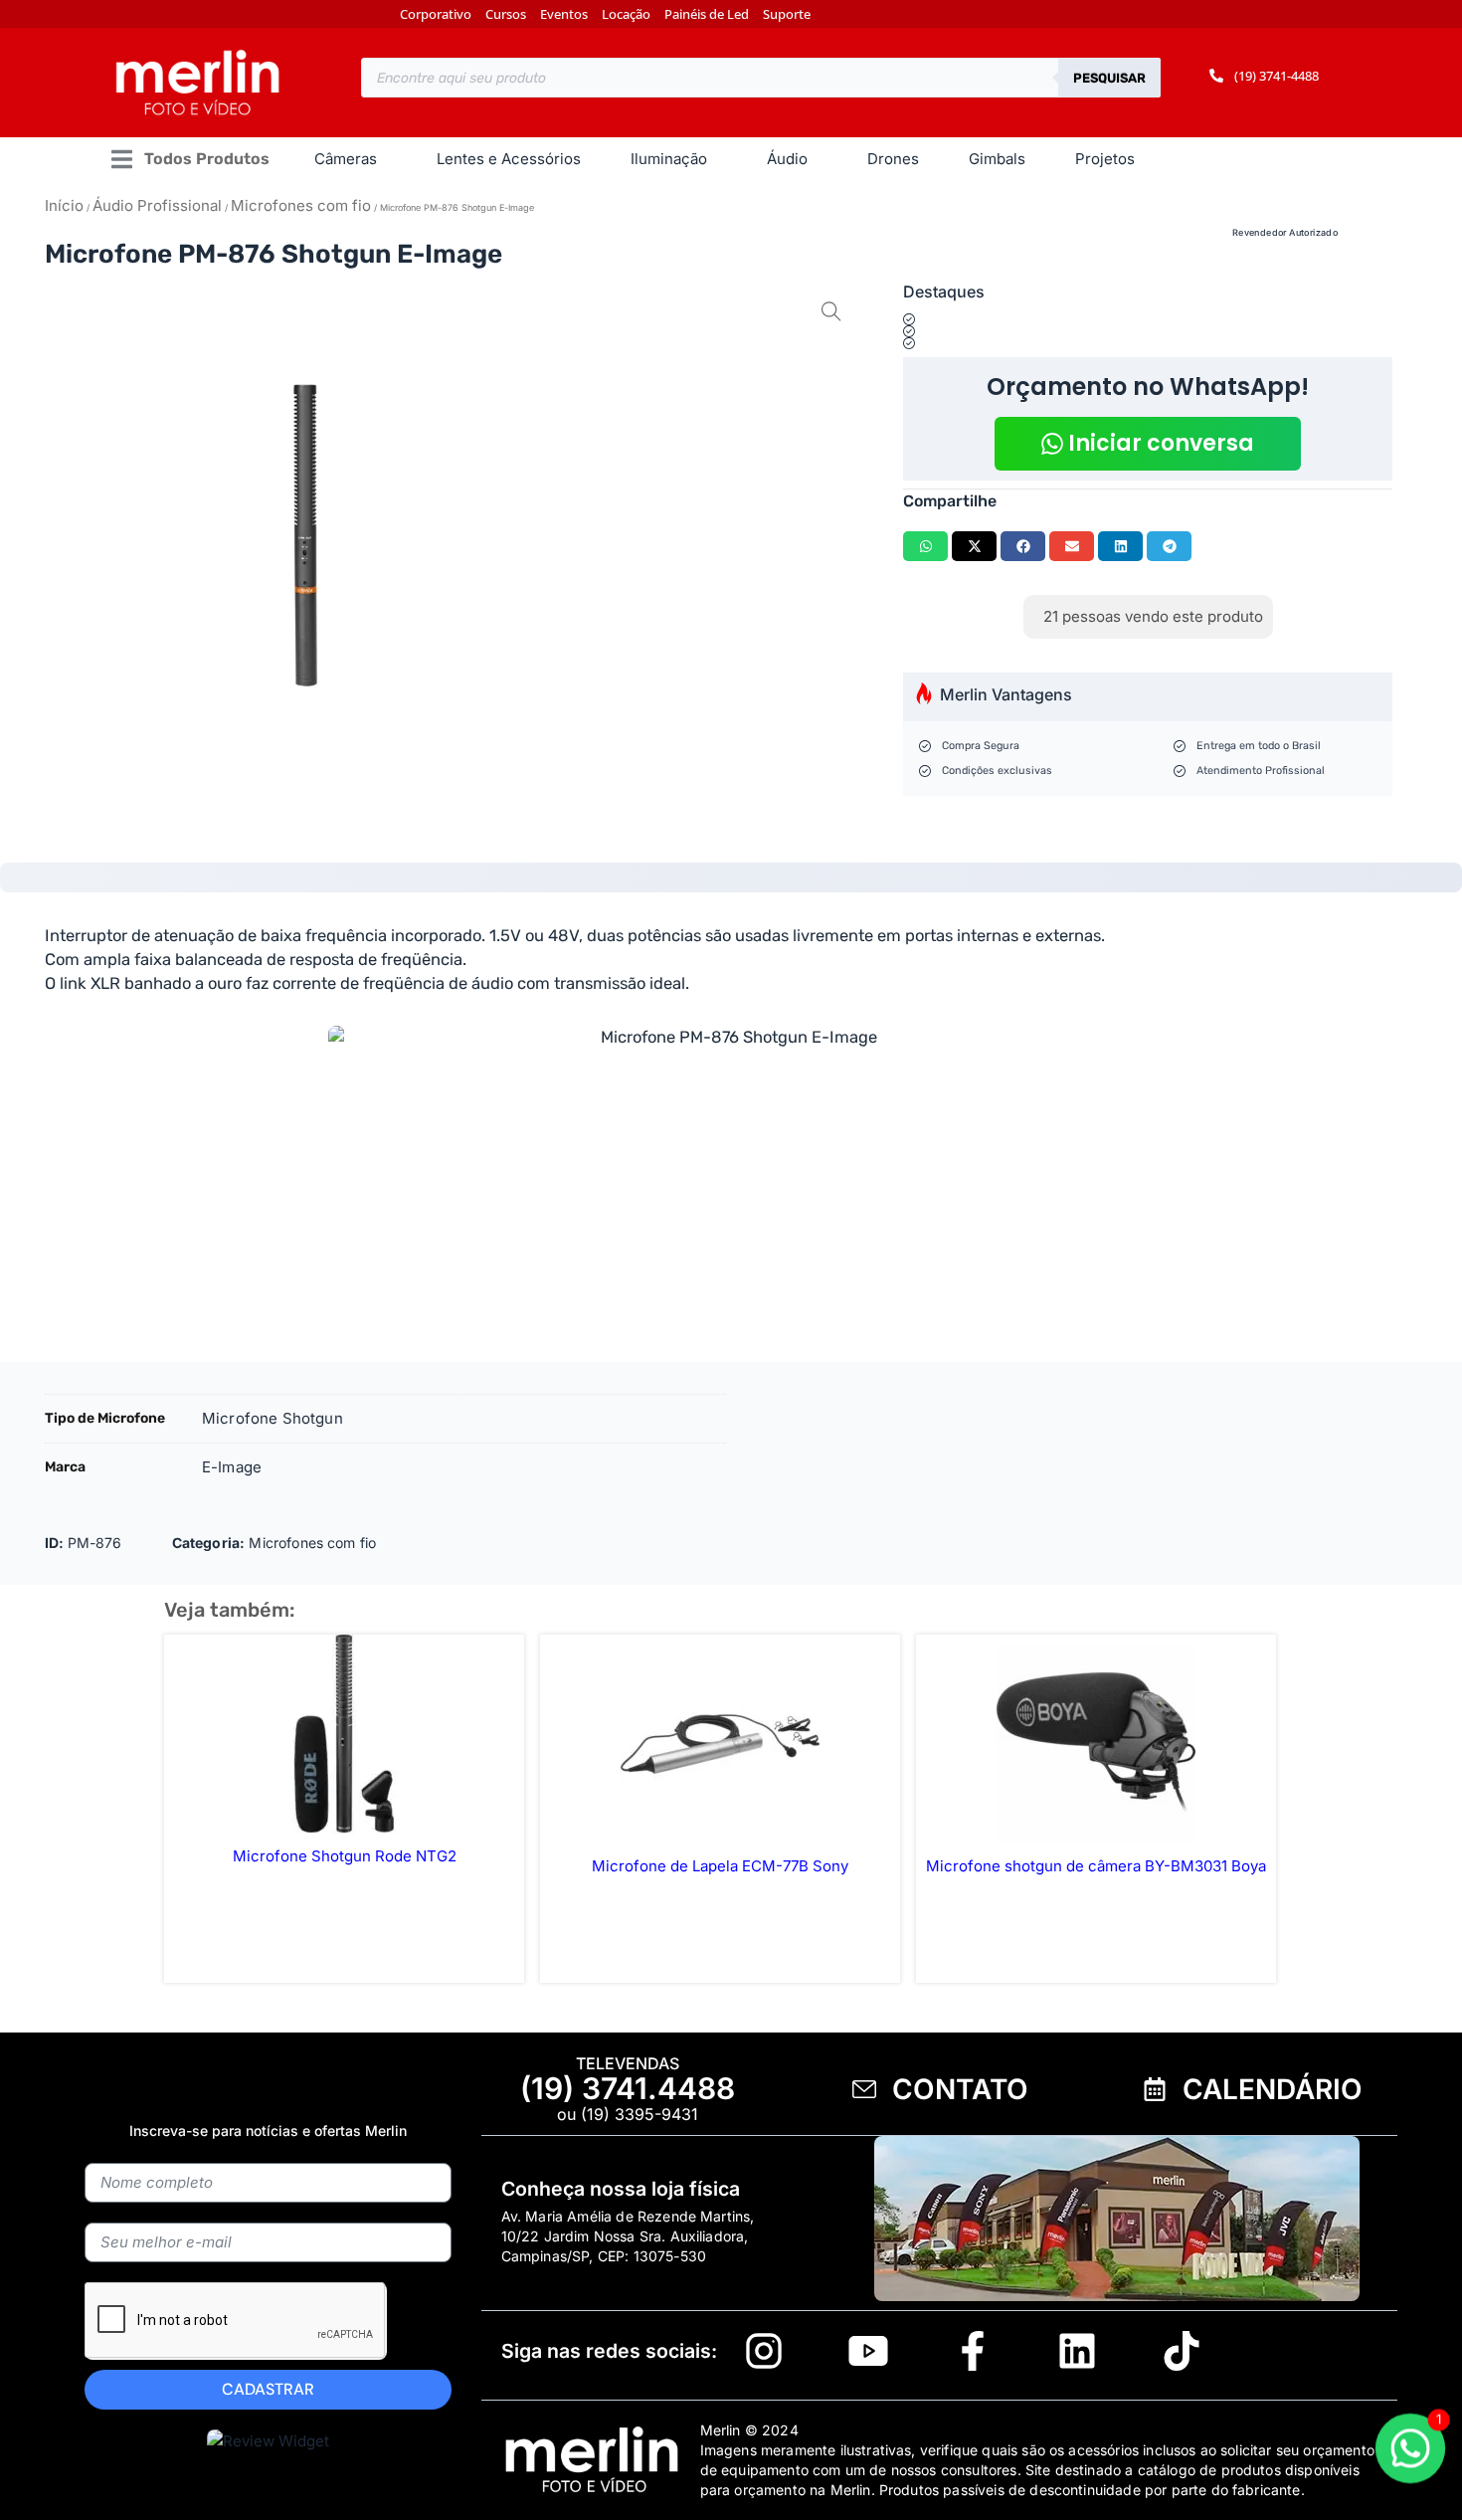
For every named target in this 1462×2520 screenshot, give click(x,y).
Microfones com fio (301, 205)
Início (64, 205)
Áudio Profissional (157, 205)
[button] (189, 160)
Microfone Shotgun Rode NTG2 (345, 1856)
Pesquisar (1109, 78)
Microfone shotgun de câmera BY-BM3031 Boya (1096, 1866)
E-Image (232, 1467)
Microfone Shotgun (273, 1418)
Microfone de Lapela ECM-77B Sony (720, 1866)
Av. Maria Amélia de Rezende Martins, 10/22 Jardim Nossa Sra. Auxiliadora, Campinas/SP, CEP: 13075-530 (628, 2236)
